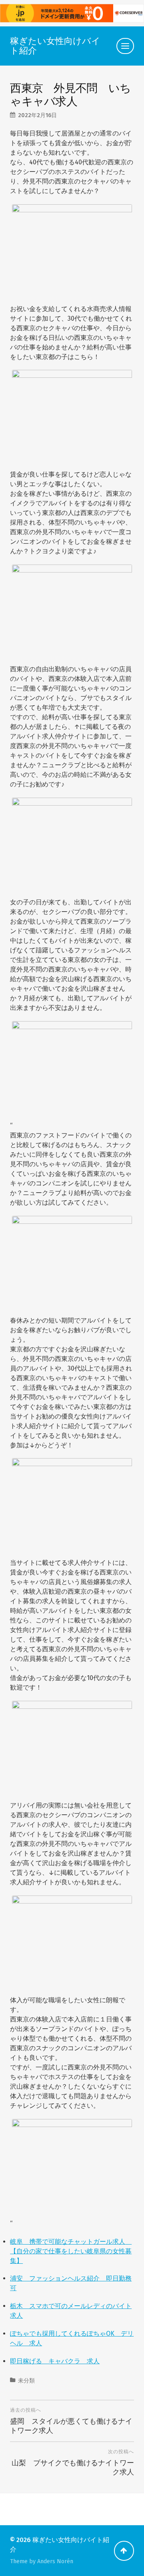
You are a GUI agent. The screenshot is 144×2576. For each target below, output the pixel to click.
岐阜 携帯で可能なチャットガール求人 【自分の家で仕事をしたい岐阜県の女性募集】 (71, 2251)
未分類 (26, 2381)
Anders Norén (55, 2561)
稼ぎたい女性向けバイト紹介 (55, 46)
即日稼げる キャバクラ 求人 (55, 2361)
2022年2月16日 (37, 115)
